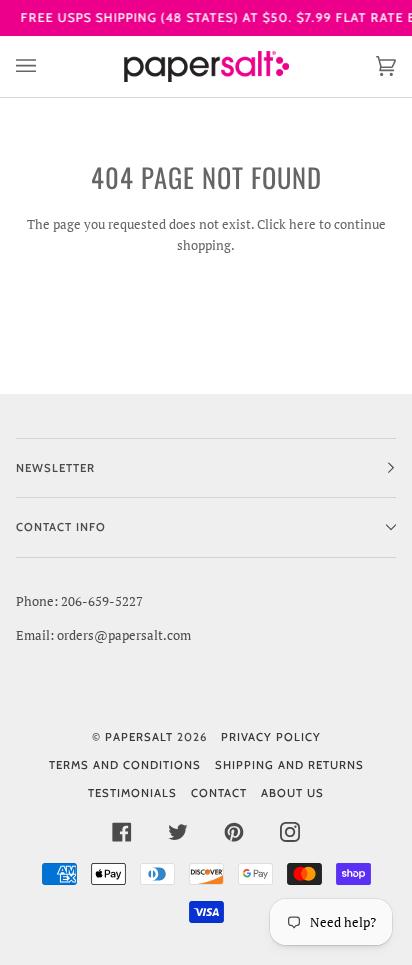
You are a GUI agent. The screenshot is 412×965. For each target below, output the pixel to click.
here (302, 224)
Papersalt (139, 737)
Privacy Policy (271, 737)
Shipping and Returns (289, 765)
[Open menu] (46, 66)
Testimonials (132, 793)
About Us (292, 793)
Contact (219, 793)
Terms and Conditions (125, 765)
